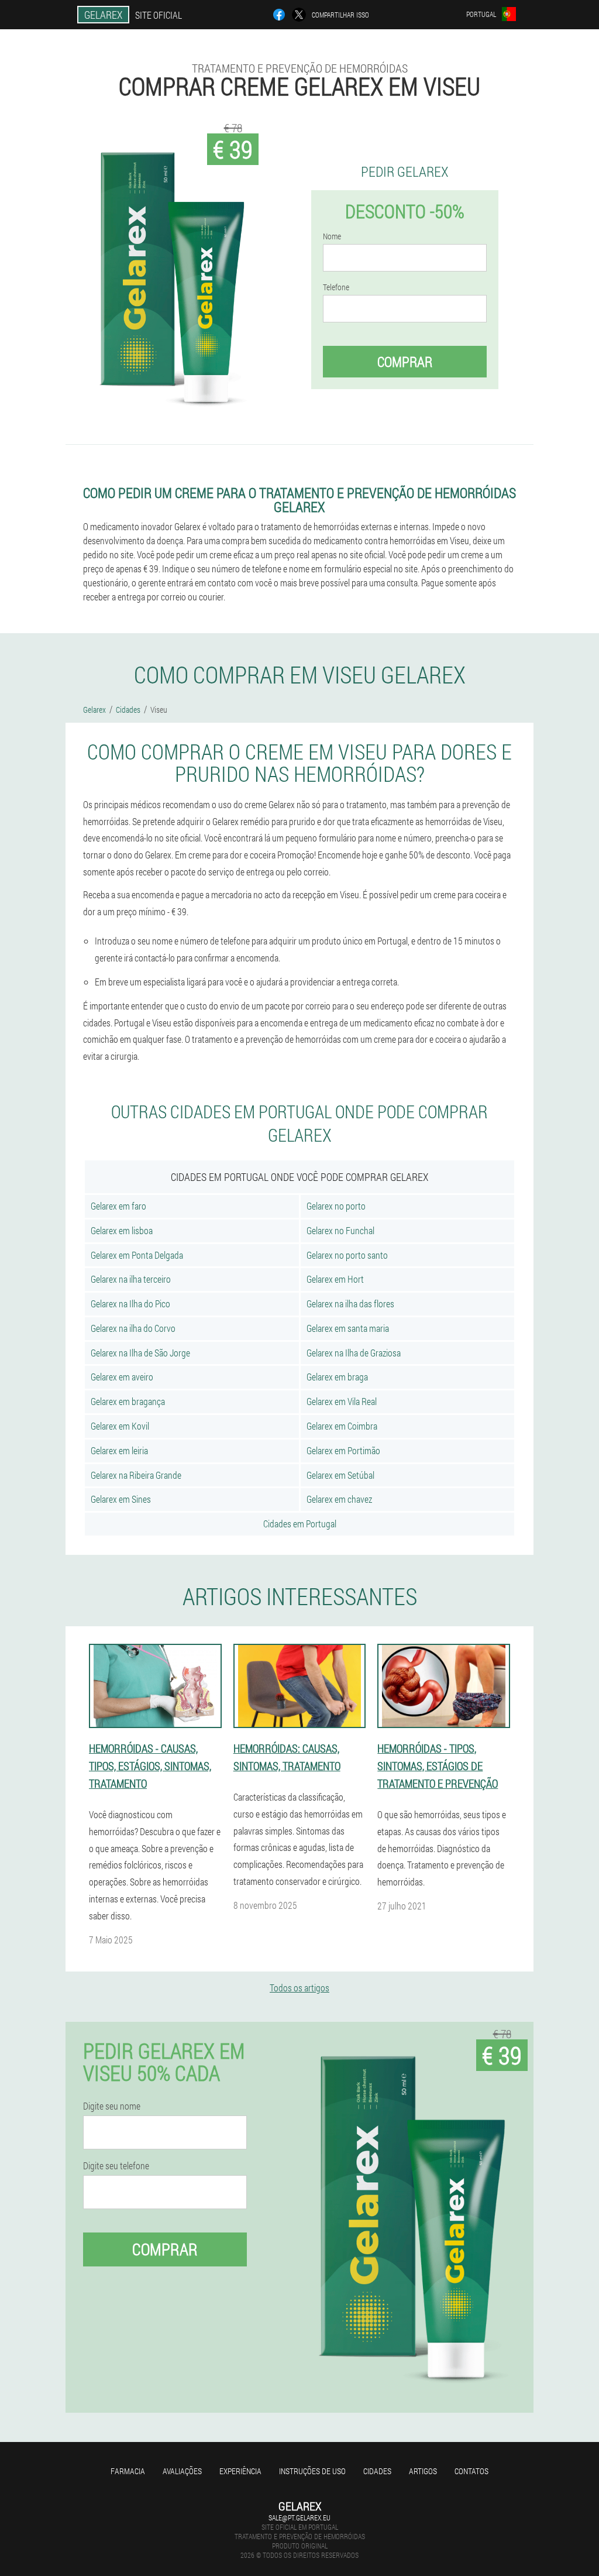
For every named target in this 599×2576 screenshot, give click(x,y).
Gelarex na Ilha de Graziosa (354, 1353)
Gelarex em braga (337, 1377)
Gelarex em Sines (121, 1499)
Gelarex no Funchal (340, 1230)
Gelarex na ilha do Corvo (133, 1328)
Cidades (377, 2471)
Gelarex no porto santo (347, 1255)
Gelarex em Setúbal (340, 1475)
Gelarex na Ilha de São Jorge (140, 1353)
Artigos (423, 2471)
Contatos (471, 2471)
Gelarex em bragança (128, 1401)
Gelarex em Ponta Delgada (137, 1255)
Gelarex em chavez (339, 1499)
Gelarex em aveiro (122, 1377)
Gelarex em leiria (119, 1450)
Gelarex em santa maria (348, 1328)
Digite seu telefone (116, 2166)
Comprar (405, 362)
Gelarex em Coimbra (342, 1426)
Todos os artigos (299, 1988)
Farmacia (128, 2471)
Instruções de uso (312, 2471)
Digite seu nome (112, 2106)
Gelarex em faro (118, 1206)
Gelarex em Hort (335, 1279)
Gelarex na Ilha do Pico (130, 1304)
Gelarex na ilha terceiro (131, 1279)
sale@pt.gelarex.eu (299, 2517)
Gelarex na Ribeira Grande (136, 1475)
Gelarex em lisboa (122, 1230)
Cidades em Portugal (300, 1524)
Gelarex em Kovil (120, 1426)
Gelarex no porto (336, 1206)
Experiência (240, 2471)
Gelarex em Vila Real (342, 1401)
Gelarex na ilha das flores (350, 1304)
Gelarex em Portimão (343, 1450)
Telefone (336, 287)
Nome (332, 236)
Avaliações (182, 2471)
